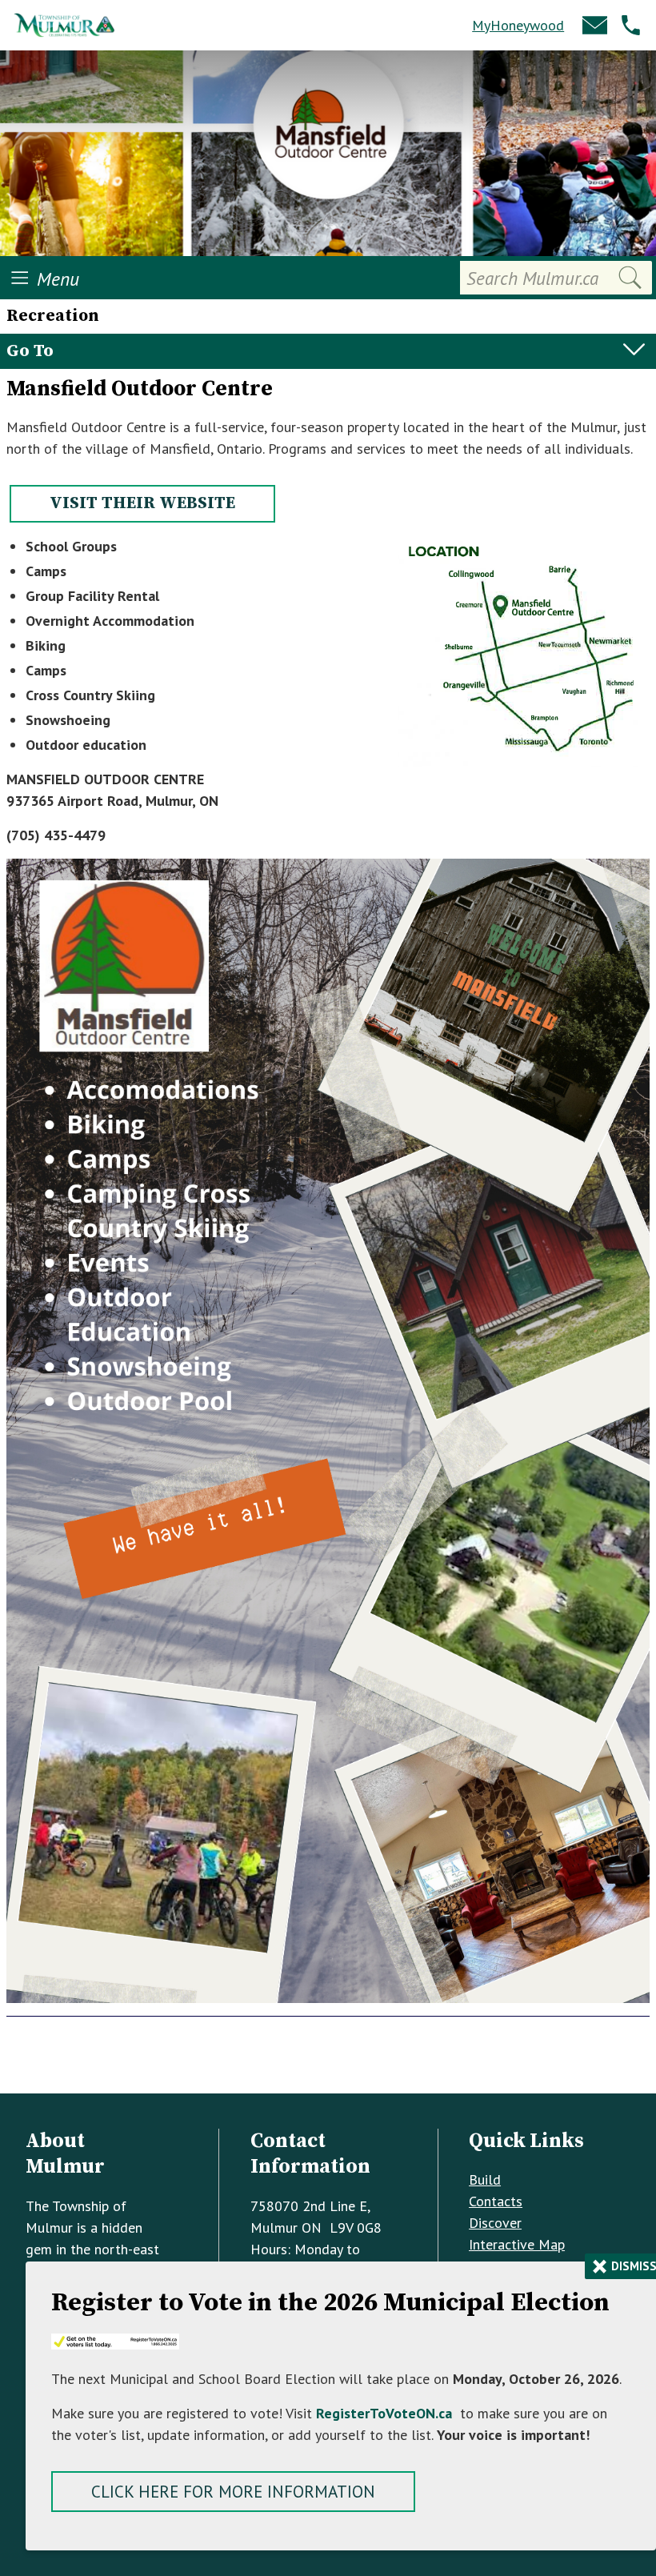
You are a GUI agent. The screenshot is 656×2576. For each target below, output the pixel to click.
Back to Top (328, 2067)
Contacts (496, 2201)
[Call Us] (631, 25)
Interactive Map (517, 2244)
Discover (495, 2223)
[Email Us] (595, 25)
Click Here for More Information (233, 2492)
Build (485, 2179)
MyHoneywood (518, 25)
